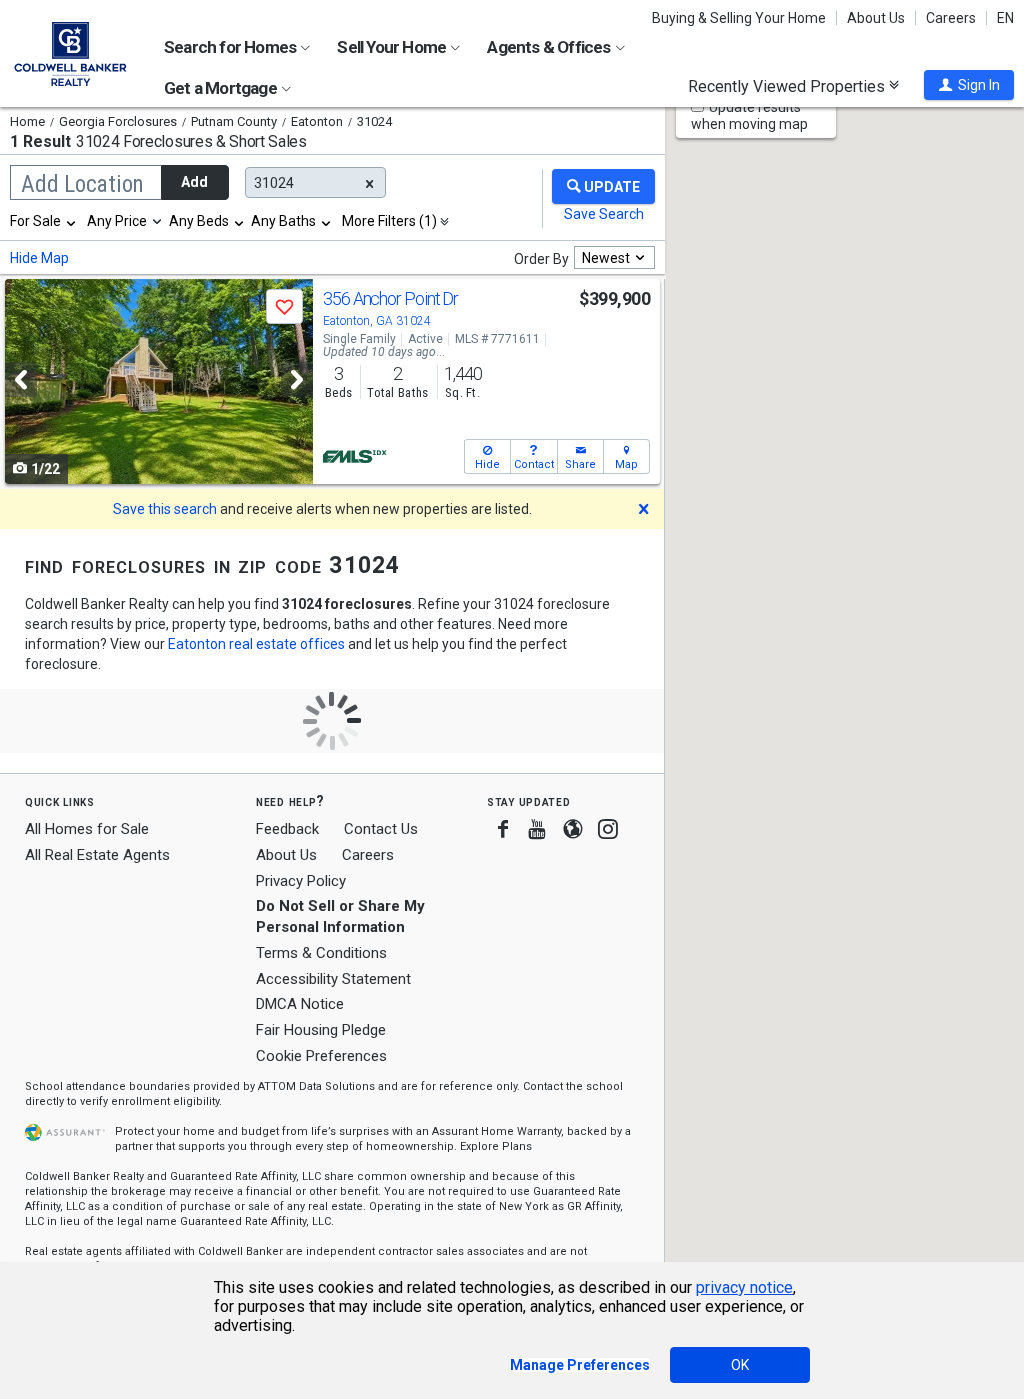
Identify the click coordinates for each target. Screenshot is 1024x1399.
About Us (876, 18)
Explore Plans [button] (496, 1146)
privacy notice (744, 1287)
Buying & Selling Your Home (739, 18)
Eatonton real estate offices (256, 644)
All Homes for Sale (87, 829)
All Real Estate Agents (97, 855)
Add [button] (194, 182)
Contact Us (381, 829)
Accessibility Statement (333, 979)
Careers (951, 18)
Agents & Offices (550, 47)
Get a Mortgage (222, 88)
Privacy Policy (301, 881)
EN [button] (1005, 18)
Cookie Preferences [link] (321, 1056)
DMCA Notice (300, 1004)
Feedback (287, 829)
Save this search (165, 509)
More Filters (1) (389, 221)
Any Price (117, 221)
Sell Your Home (393, 47)
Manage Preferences (580, 1365)
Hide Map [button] (39, 258)
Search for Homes (231, 47)
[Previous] (21, 379)
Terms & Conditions (321, 953)
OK (740, 1365)
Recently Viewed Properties (788, 86)
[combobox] (44, 221)
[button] (969, 85)
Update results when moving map (749, 115)
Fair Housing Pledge (321, 1030)
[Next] (297, 379)
